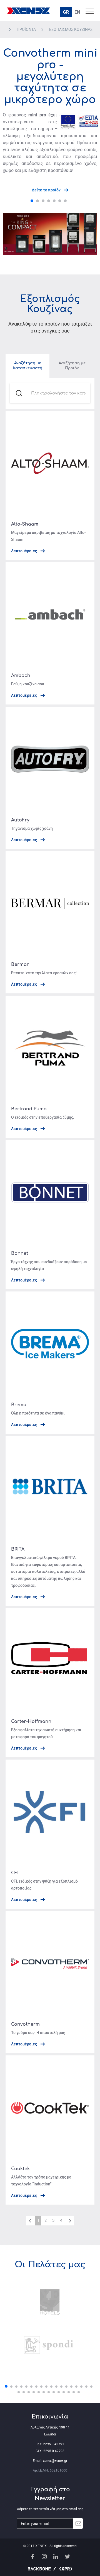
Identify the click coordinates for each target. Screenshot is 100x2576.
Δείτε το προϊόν (47, 190)
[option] (50, 2323)
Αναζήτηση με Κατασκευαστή (28, 366)
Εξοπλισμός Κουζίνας (71, 29)
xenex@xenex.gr (55, 2461)
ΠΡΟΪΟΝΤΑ (27, 29)
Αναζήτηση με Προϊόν (72, 366)
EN (77, 12)
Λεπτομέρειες (24, 551)
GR (66, 12)
